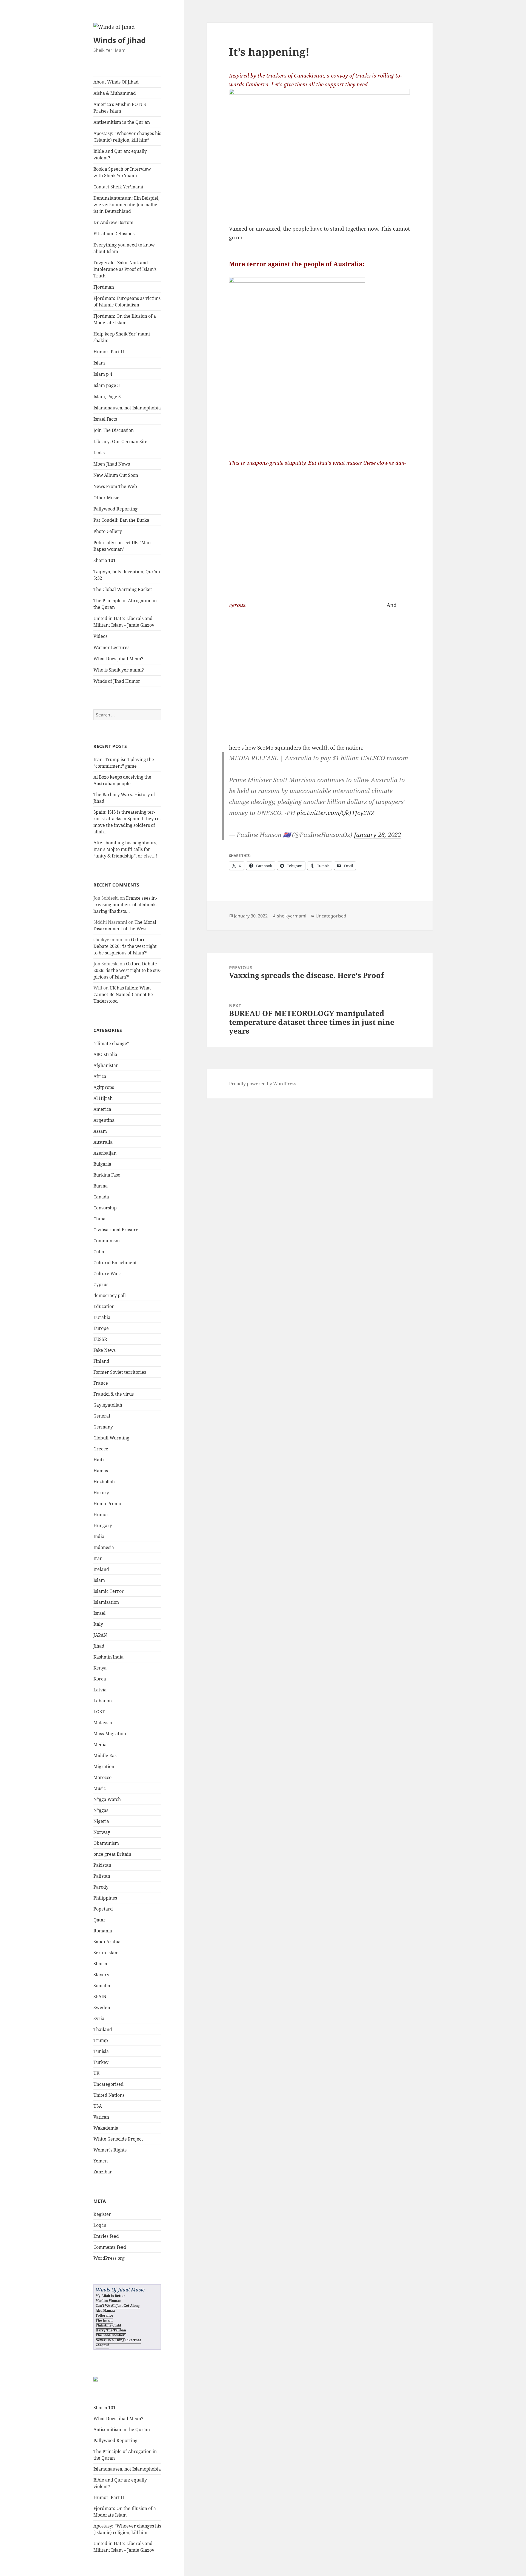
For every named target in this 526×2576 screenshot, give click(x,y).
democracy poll (110, 1295)
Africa (100, 1076)
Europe (101, 1328)
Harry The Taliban (111, 2330)
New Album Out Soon (116, 475)
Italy (98, 1624)
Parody (101, 1887)
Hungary (103, 1525)
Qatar (99, 1920)
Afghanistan (106, 1065)
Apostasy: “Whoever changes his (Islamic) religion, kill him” (127, 137)
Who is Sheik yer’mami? (119, 670)
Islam (99, 363)
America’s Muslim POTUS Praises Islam (120, 108)
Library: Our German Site (120, 441)
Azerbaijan (105, 1153)
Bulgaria (102, 1164)
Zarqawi (102, 2345)
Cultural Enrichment (115, 1263)
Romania (103, 1931)
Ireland (101, 1569)
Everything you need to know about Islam (124, 248)
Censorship (105, 1208)
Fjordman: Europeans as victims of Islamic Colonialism (127, 302)
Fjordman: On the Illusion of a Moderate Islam (125, 319)
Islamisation (106, 1602)
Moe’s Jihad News (112, 464)
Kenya (100, 1668)
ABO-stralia (105, 1054)
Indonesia (104, 1547)
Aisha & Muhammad (115, 93)
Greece (101, 1449)
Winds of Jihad (120, 40)
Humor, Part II (109, 352)
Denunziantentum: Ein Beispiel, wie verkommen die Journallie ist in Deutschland (126, 205)
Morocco (102, 1777)
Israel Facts (105, 419)
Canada (101, 1197)
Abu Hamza (105, 2310)
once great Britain (112, 1854)
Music (100, 1788)
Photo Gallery (108, 531)
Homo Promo (107, 1504)
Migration (104, 1766)
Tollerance (104, 2315)
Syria (99, 2018)
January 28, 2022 (378, 834)
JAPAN (100, 1635)
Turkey (101, 2062)
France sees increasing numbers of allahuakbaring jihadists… (125, 905)
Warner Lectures (111, 647)
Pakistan (102, 1865)
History (101, 1493)
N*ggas (101, 1810)
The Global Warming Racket (123, 589)
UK (96, 2073)
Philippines (105, 1898)
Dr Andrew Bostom (113, 222)
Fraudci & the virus (114, 1394)
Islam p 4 (103, 374)
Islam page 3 (107, 385)
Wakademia (106, 2128)
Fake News (105, 1350)
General (102, 1416)
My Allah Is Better (110, 2296)
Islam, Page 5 (107, 397)
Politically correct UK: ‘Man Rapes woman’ (122, 546)
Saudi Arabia (107, 1942)
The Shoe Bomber (110, 2335)
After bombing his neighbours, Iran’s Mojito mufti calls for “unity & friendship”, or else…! (125, 849)
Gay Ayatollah (108, 1405)
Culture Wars (107, 1273)
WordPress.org (109, 2258)
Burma (101, 1186)
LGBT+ (100, 1712)
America (102, 1109)
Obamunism (106, 1843)
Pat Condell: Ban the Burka (121, 520)
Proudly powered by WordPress (263, 1084)
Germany (103, 1427)
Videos (100, 636)
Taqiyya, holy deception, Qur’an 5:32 (127, 575)
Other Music (106, 498)
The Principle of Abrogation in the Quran (125, 604)
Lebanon (103, 1701)
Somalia (102, 1986)
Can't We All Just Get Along (118, 2306)
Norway (102, 1832)
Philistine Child (108, 2325)
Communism (107, 1241)
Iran (98, 1558)
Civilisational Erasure (116, 1230)
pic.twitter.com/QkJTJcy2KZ (336, 813)
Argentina (104, 1120)
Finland (101, 1361)
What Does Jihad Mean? (118, 659)
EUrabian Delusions (114, 234)
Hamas (101, 1471)
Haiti (99, 1460)
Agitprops (104, 1087)
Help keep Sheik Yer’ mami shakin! (122, 337)
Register (102, 2214)
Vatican (101, 2117)
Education (104, 1306)
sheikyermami (292, 916)
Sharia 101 (105, 560)
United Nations (109, 2095)
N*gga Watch (107, 1799)
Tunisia (101, 2051)
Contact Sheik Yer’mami (118, 187)
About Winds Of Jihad (116, 82)
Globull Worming (111, 1438)
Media (100, 1745)
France (101, 1383)
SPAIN (100, 1996)
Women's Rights (110, 2150)
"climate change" (111, 1043)
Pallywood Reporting (115, 509)
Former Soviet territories (120, 1372)
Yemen (101, 2161)
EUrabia (102, 1317)
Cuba (99, 1252)
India (99, 1536)
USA (98, 2106)
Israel (99, 1613)
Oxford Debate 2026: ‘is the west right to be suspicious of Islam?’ (125, 946)
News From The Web (115, 486)
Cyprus (101, 1284)
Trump (101, 2040)
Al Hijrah (103, 1098)
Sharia (100, 1964)
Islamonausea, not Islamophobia (127, 408)
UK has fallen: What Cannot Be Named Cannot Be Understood (123, 994)
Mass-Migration (110, 1734)
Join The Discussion (114, 430)
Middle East (106, 1755)
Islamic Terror (109, 1591)
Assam (100, 1131)
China (99, 1219)
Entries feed (106, 2236)
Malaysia (103, 1723)
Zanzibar (103, 2172)
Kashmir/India (108, 1657)
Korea (100, 1679)
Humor (101, 1514)
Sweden (102, 2007)
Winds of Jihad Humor (117, 681)
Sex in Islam (106, 1953)
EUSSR (100, 1339)
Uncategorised (108, 2084)
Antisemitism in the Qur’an (122, 122)
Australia (103, 1142)
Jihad (99, 1646)
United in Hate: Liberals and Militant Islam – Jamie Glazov (124, 622)
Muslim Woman (108, 2301)
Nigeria (101, 1821)
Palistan (102, 1876)
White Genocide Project (118, 2139)
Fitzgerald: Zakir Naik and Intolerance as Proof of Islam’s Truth (125, 269)
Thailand (103, 2029)
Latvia (100, 1690)
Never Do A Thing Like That (118, 2340)
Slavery (101, 1975)
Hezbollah (104, 1482)
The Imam (104, 2320)
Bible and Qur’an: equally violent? (120, 154)
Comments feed (110, 2247)
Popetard (103, 1909)
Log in (100, 2225)
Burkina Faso (107, 1175)
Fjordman (104, 287)
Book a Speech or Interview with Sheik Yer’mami (122, 172)
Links (99, 453)
